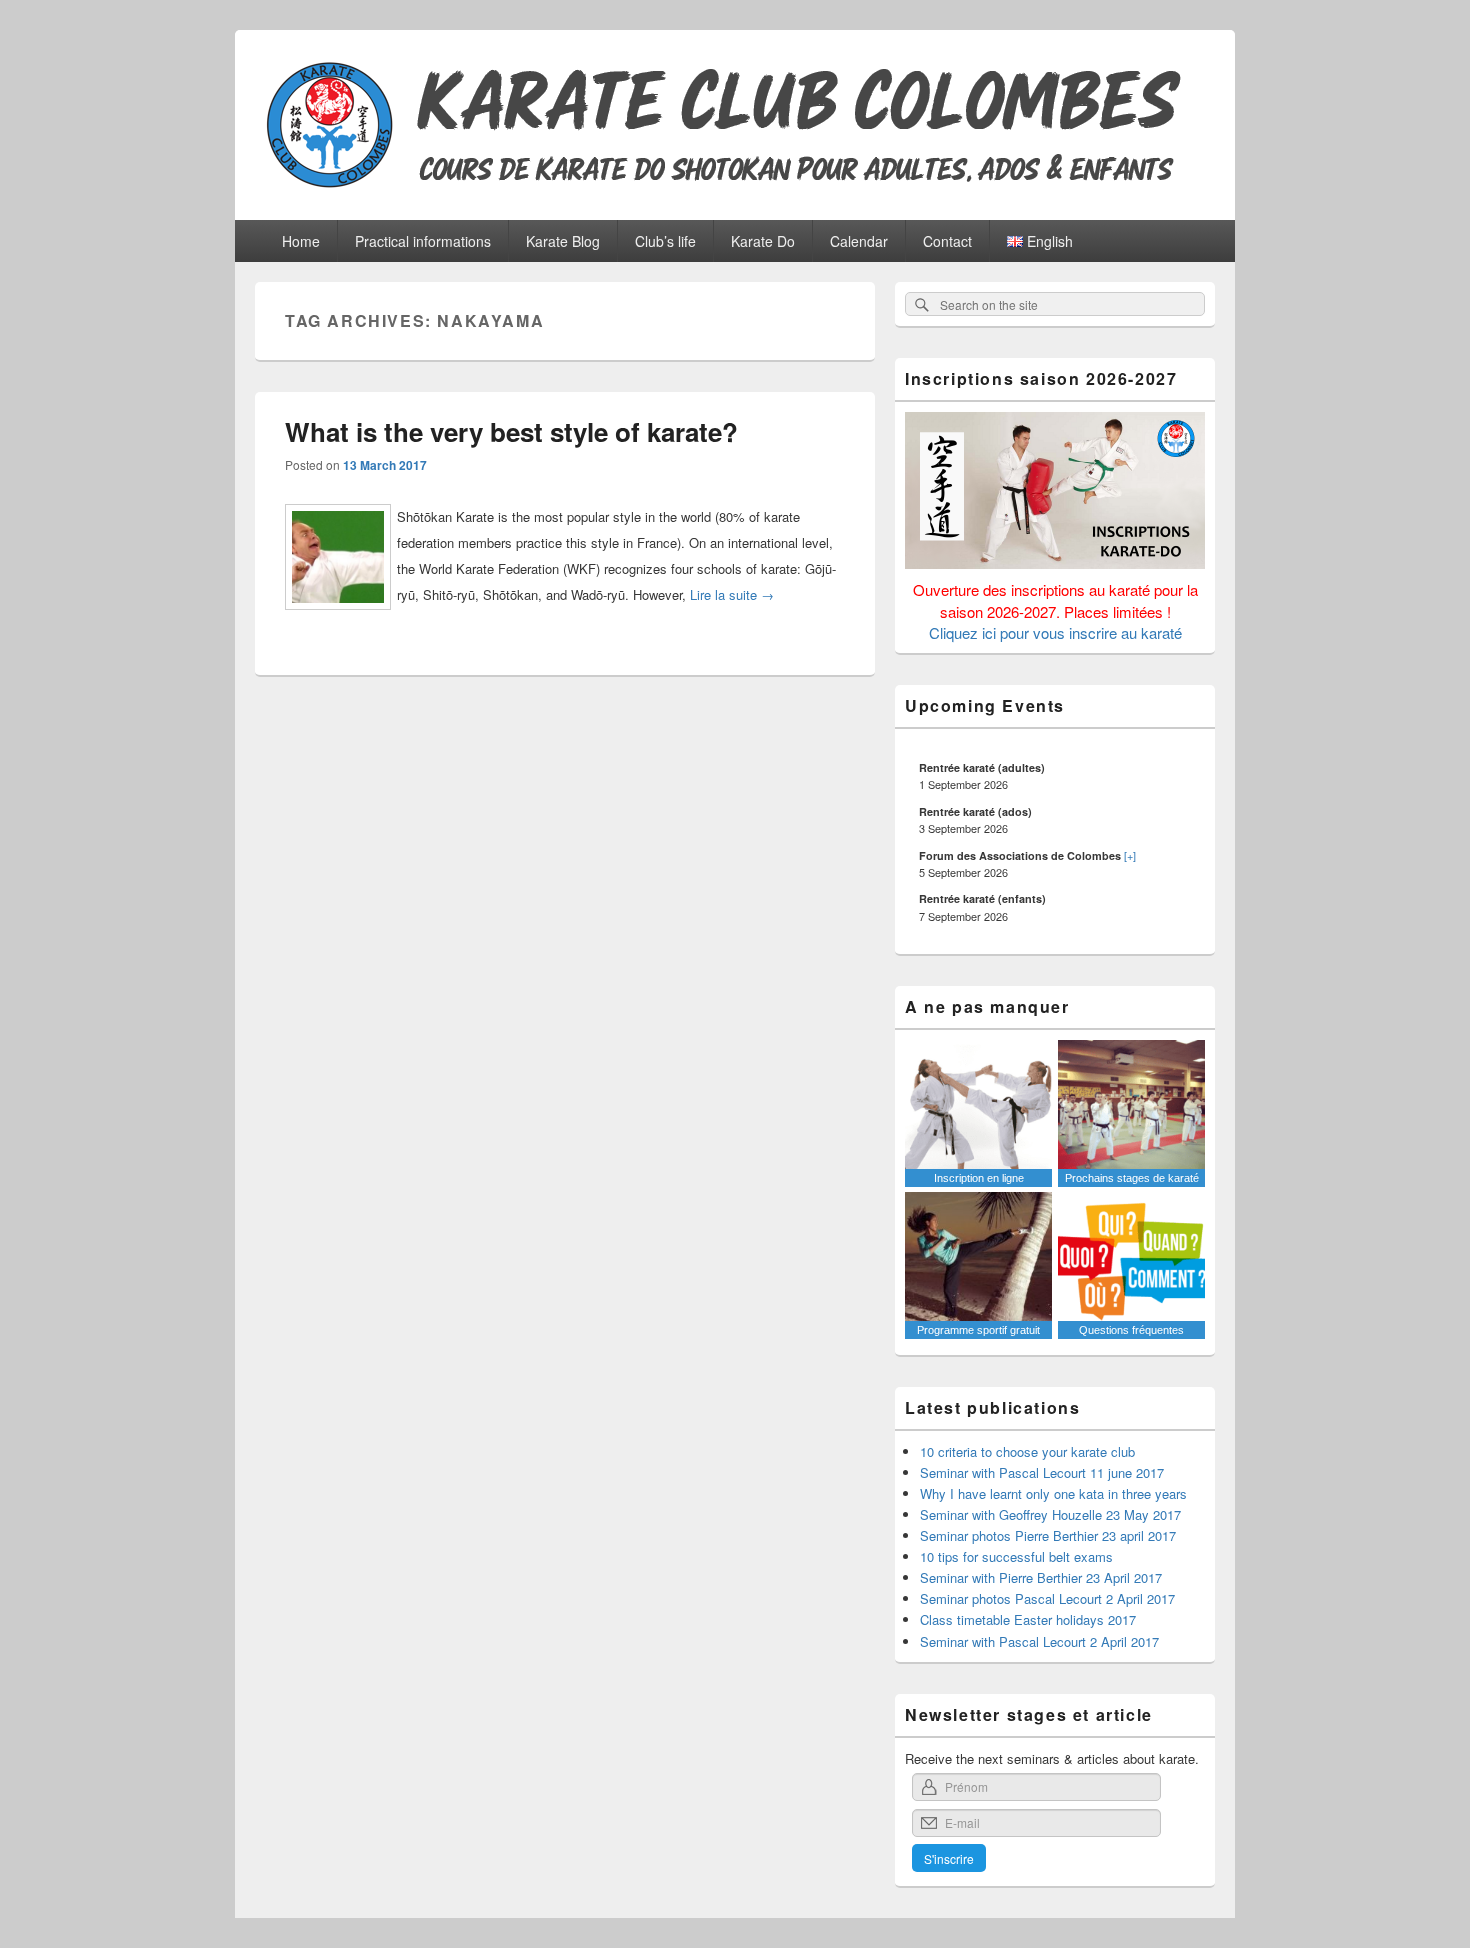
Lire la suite (732, 594)
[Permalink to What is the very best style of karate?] (338, 617)
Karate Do (763, 241)
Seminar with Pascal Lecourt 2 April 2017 (1039, 1641)
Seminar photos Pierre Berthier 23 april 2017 (1048, 1535)
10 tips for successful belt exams (1016, 1556)
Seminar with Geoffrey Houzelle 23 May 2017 (1050, 1514)
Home (301, 241)
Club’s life (665, 241)
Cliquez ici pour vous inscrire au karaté (1055, 632)
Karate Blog (563, 241)
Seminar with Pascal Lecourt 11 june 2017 (1042, 1472)
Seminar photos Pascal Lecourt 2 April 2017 (1047, 1598)
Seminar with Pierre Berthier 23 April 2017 (1041, 1577)
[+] (1130, 855)
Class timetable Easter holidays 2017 (1028, 1619)
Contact (947, 241)
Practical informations (423, 241)
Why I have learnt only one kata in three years (1053, 1493)
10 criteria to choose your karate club (1027, 1451)
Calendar (859, 241)
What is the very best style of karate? (511, 431)
